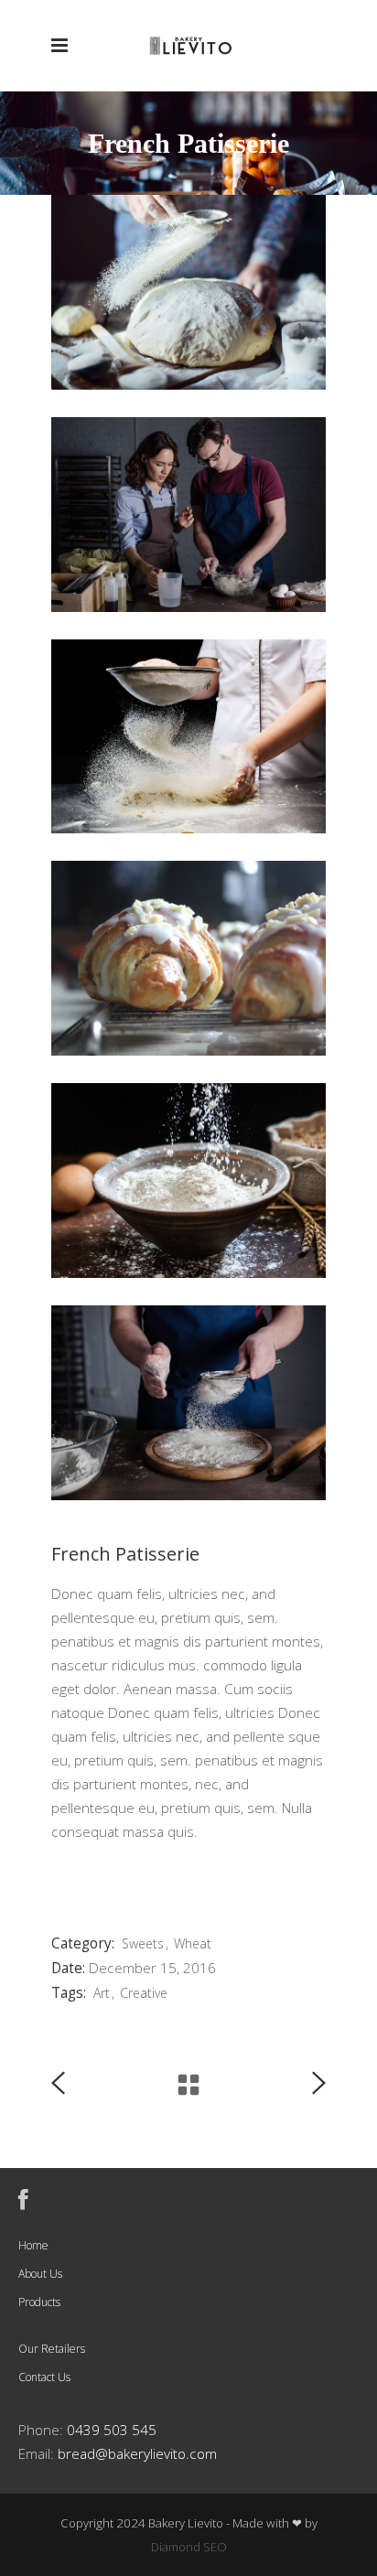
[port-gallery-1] (188, 1403)
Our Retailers (52, 2349)
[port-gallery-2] (188, 1181)
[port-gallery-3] (188, 958)
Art (102, 1993)
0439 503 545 (112, 2430)
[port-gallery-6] (188, 292)
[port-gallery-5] (188, 515)
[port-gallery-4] (188, 737)
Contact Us (44, 2377)
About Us (40, 2274)
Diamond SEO (189, 2547)
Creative (144, 1993)
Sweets (143, 1943)
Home (33, 2245)
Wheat (193, 1943)
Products (39, 2302)
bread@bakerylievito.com (137, 2454)
